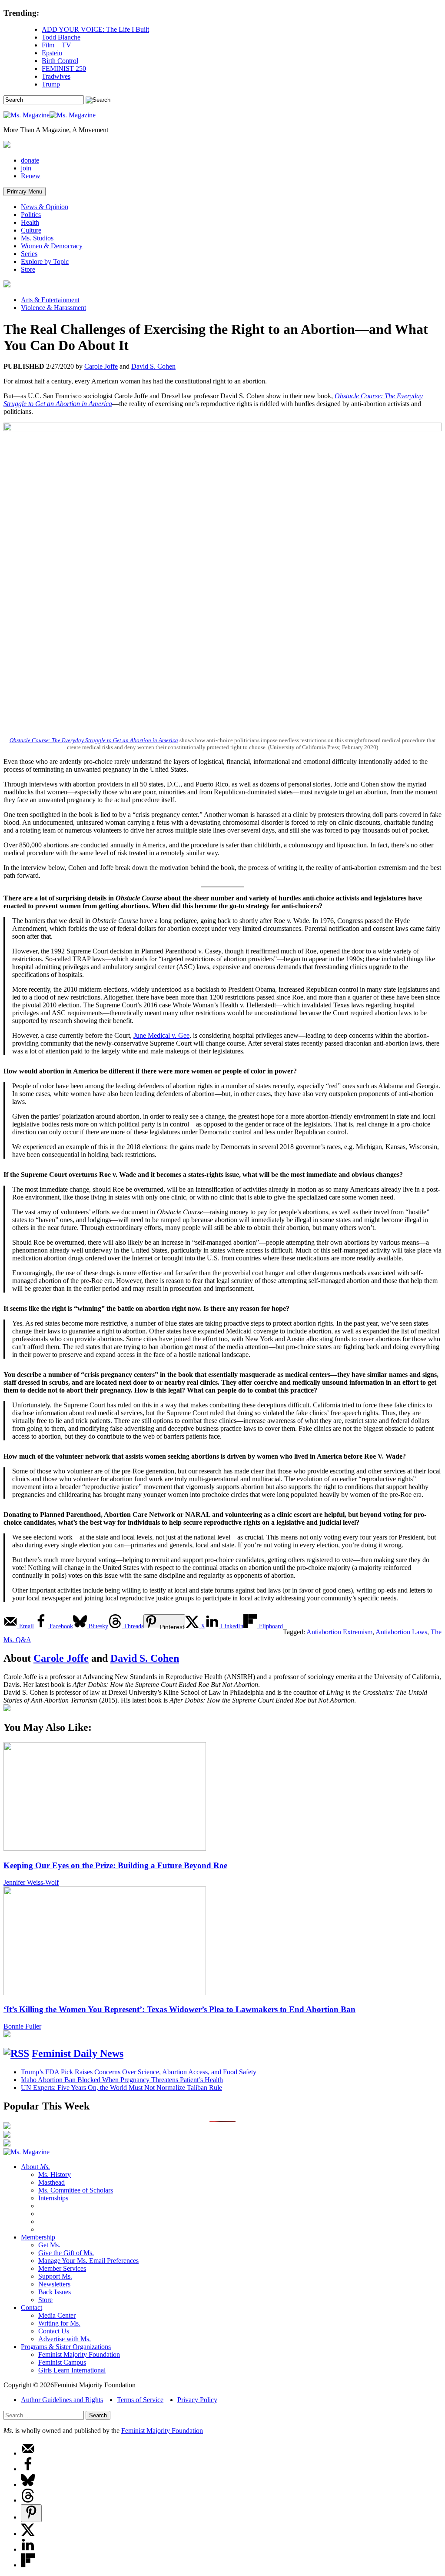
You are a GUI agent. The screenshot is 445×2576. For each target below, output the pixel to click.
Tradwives (56, 76)
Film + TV (56, 45)
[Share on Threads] (28, 2500)
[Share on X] (28, 2534)
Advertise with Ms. (65, 2339)
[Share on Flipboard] (28, 2565)
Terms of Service (140, 2400)
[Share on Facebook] (28, 2469)
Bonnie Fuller (22, 2026)
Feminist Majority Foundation (79, 2354)
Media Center (57, 2315)
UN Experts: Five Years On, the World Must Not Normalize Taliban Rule (121, 2088)
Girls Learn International (72, 2370)
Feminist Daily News (78, 2053)
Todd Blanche (61, 37)
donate (30, 160)
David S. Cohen (153, 366)
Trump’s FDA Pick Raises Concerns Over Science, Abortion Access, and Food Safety (139, 2072)
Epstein (52, 53)
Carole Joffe (101, 366)
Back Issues (55, 2292)
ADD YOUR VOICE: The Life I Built (95, 29)
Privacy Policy (197, 2400)
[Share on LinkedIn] (28, 2549)
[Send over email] (28, 2453)
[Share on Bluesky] (28, 2484)
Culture (31, 230)
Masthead (51, 2182)
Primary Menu (25, 192)
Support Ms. (55, 2276)
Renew (31, 176)
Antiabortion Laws (401, 1632)
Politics (31, 215)
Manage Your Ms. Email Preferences (88, 2261)
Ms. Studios (37, 238)
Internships (53, 2198)
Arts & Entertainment (50, 300)
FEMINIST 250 (64, 68)
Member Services (62, 2268)
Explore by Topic (45, 262)
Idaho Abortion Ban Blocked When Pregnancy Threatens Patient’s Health (122, 2080)
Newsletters (54, 2284)
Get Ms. (49, 2245)
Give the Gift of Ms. (66, 2253)
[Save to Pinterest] (31, 2513)
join (26, 168)
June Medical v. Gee (161, 1035)
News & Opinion (45, 207)
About (35, 2167)
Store (28, 269)
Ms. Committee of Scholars (76, 2190)
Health (30, 222)
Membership (38, 2237)
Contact (32, 2308)
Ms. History (55, 2174)
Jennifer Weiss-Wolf (31, 1882)
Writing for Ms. (59, 2323)
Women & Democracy (52, 246)
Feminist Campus (62, 2362)
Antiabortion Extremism (339, 1632)
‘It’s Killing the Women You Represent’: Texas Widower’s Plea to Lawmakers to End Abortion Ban (179, 2009)
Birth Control (60, 61)
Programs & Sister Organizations (66, 2347)
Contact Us (54, 2331)
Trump (51, 84)
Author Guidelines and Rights (62, 2400)
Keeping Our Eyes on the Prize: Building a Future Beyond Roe (115, 1865)
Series (29, 254)
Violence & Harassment (53, 308)
